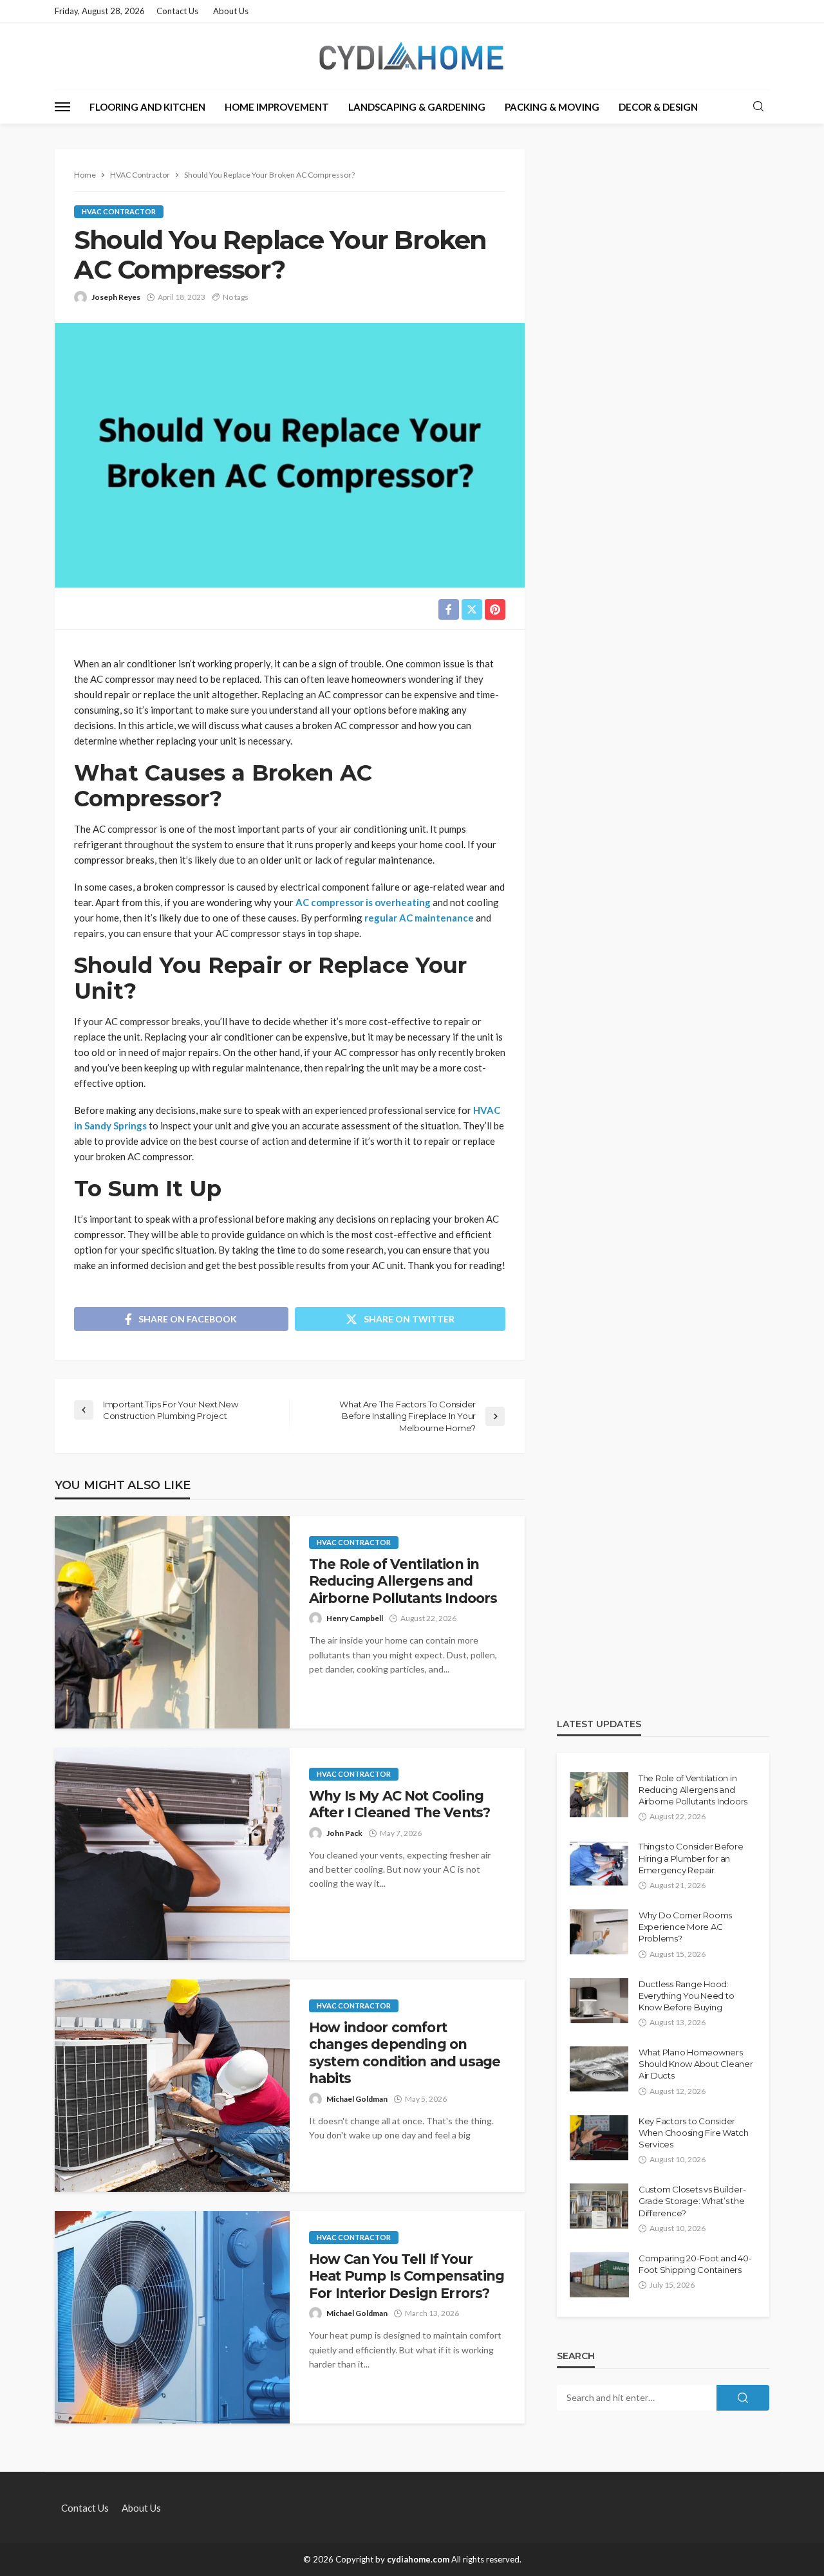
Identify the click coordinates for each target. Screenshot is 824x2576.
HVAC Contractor (119, 211)
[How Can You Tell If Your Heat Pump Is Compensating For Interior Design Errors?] (172, 2317)
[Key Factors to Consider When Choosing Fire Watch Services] (599, 2138)
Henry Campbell (355, 1618)
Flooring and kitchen (147, 107)
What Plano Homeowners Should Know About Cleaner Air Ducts (696, 2064)
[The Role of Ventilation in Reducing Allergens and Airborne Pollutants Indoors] (172, 1622)
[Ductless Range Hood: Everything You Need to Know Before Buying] (599, 2001)
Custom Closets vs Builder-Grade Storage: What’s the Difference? (692, 2201)
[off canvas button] (62, 107)
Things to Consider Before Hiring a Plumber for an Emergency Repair (691, 1858)
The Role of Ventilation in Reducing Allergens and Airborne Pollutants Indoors (403, 1581)
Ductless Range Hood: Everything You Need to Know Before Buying (686, 1996)
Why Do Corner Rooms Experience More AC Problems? (685, 1927)
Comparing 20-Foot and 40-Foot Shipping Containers (695, 2264)
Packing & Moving (552, 107)
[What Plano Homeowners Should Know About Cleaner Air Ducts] (599, 2069)
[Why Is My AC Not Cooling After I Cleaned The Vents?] (172, 1854)
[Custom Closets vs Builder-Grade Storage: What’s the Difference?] (599, 2206)
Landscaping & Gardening (417, 107)
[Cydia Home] (412, 56)
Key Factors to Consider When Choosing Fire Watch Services (694, 2133)
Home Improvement (277, 107)
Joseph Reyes (116, 297)
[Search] (758, 107)
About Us (231, 11)
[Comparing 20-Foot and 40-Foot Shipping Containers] (599, 2275)
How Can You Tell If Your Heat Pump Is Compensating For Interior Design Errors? (407, 2276)
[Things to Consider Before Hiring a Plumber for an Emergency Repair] (599, 1863)
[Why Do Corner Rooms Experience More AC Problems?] (599, 1932)
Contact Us (177, 11)
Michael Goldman (357, 2099)
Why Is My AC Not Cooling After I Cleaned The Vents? (399, 1804)
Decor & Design (658, 107)
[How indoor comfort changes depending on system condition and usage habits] (172, 2086)
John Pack (344, 1833)
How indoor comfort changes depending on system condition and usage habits (405, 2053)
